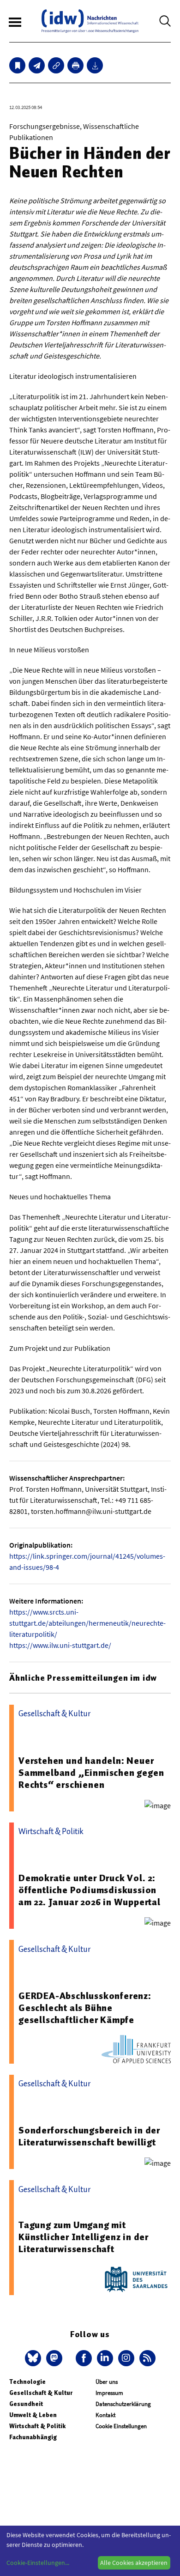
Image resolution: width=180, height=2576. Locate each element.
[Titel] (17, 65)
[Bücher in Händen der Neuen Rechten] (37, 65)
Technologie (27, 2382)
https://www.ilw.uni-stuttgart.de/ (60, 1645)
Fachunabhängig (33, 2437)
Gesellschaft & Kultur (41, 2393)
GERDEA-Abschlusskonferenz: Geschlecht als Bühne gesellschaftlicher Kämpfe (85, 2008)
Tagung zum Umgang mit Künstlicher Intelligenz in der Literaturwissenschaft (84, 2237)
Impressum (109, 2393)
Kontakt (105, 2415)
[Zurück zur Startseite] (90, 21)
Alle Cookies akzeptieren (134, 2563)
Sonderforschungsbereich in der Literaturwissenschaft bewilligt (89, 2136)
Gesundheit (26, 2404)
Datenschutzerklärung (123, 2404)
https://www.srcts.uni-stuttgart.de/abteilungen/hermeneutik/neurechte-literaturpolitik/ (87, 1623)
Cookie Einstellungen (121, 2426)
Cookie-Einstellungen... (38, 2563)
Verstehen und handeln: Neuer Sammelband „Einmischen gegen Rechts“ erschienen (91, 1773)
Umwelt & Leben (33, 2415)
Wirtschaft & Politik (37, 2426)
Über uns (107, 2382)
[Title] (56, 65)
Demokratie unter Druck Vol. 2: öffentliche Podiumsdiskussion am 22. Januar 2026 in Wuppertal (90, 1890)
